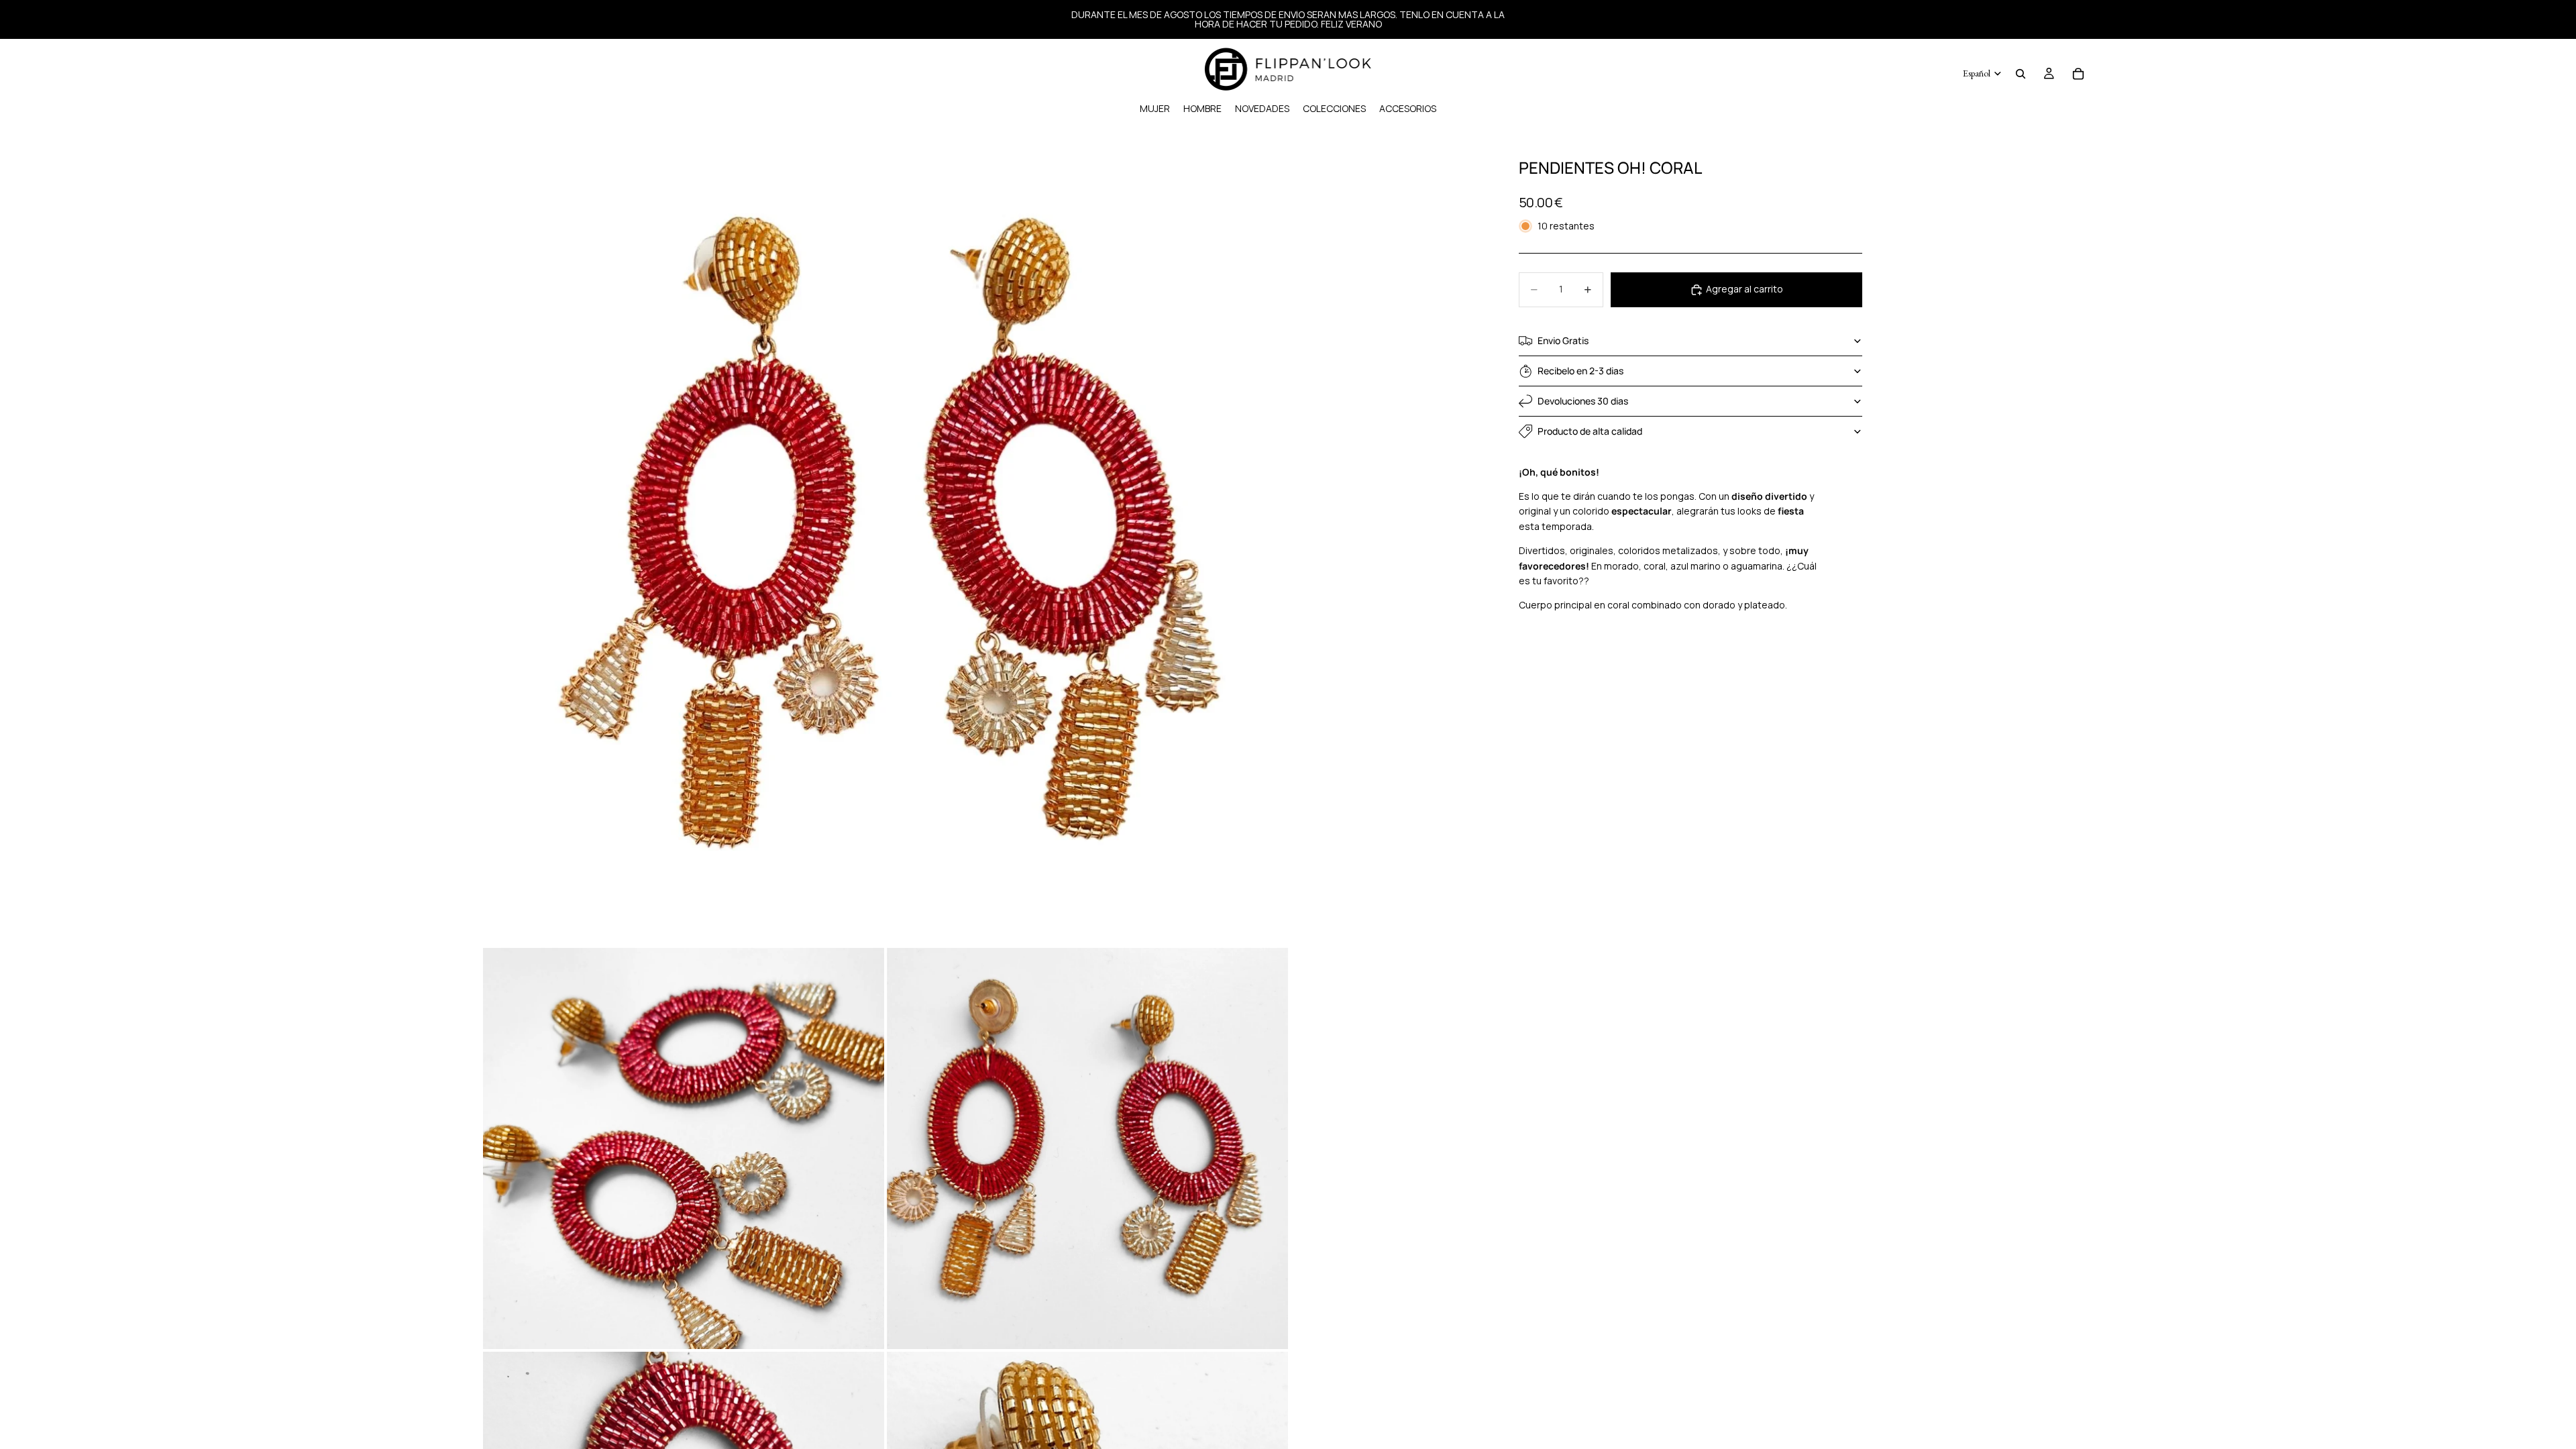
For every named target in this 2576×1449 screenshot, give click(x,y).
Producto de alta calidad (1590, 431)
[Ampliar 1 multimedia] (885, 543)
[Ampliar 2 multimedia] (684, 1148)
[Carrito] (2078, 74)
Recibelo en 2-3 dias (1580, 371)
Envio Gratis (1563, 340)
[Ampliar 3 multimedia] (1087, 1148)
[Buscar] (2021, 74)
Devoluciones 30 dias (1583, 401)
